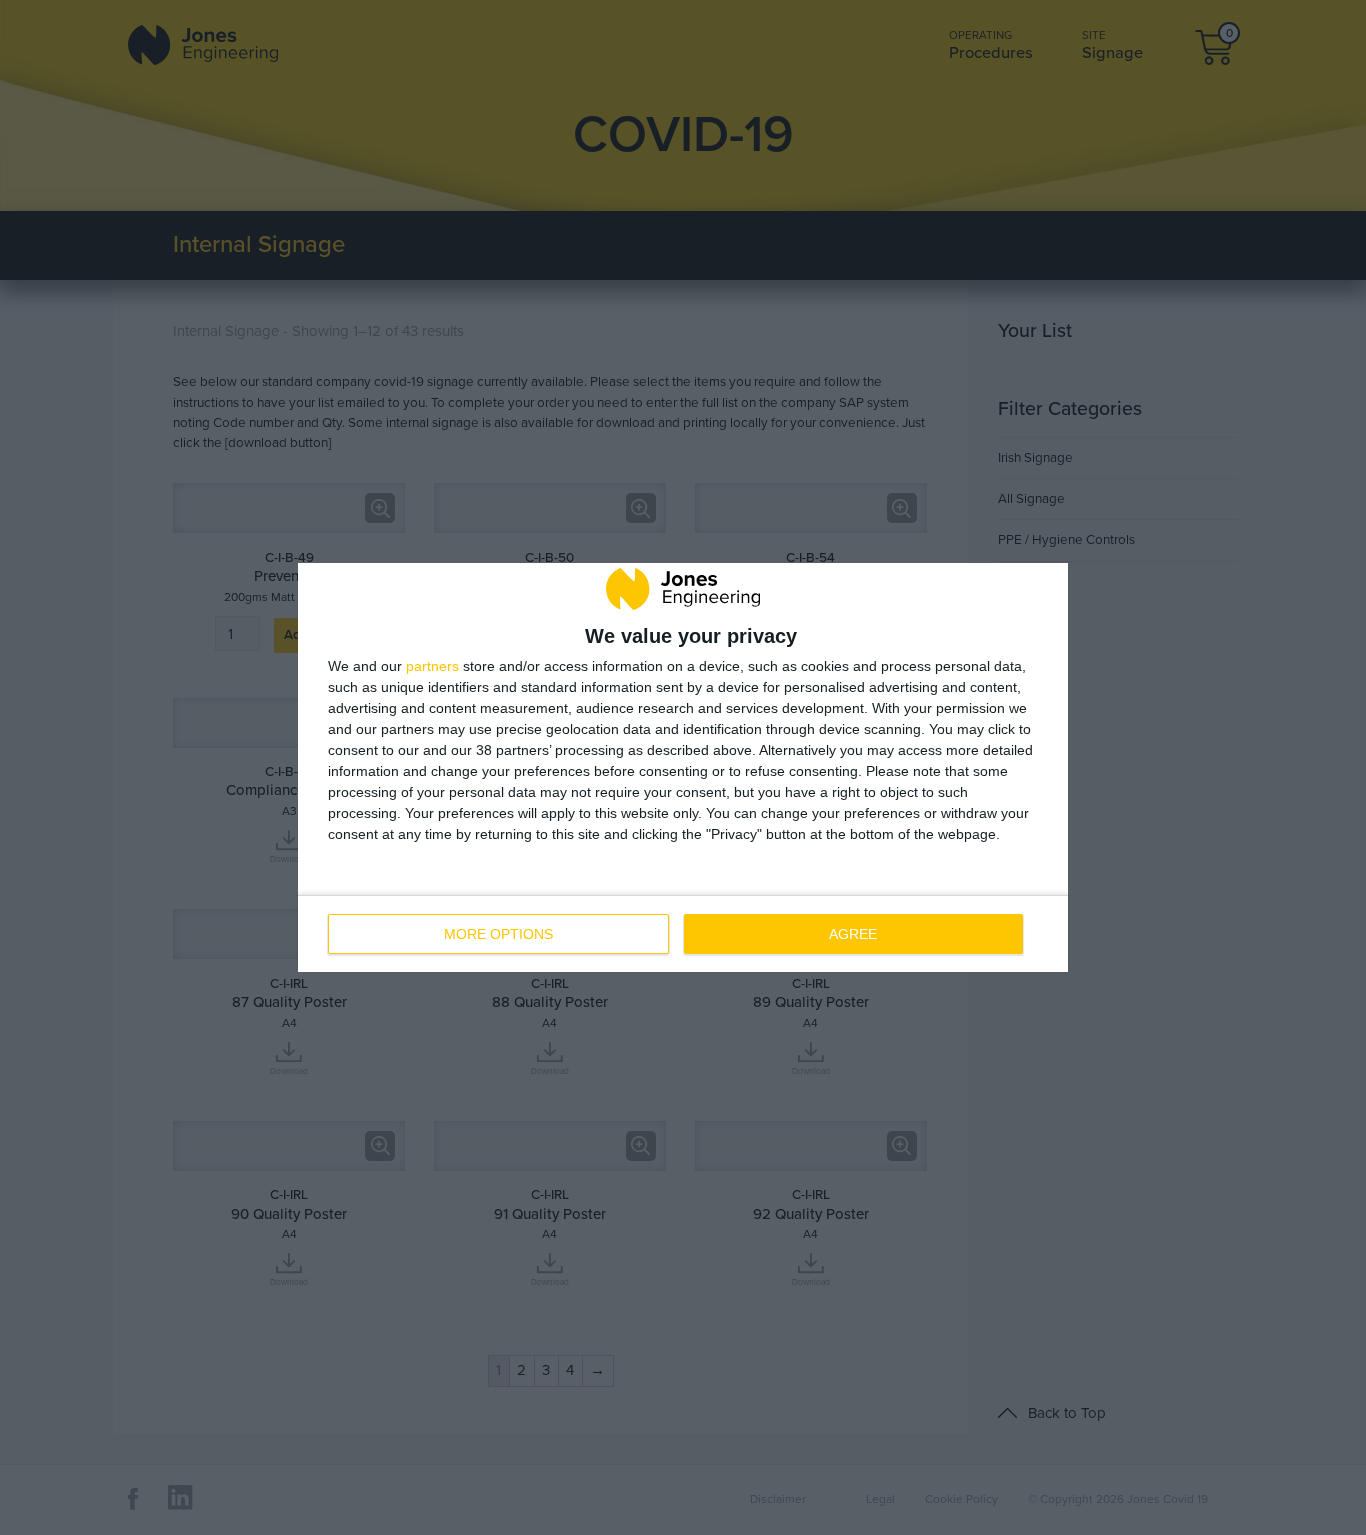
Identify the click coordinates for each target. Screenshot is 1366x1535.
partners (432, 666)
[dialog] (683, 767)
